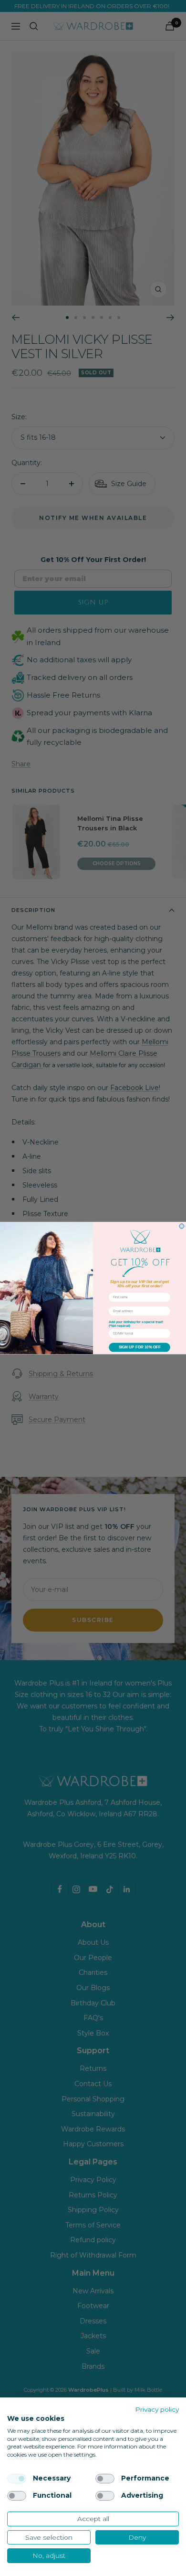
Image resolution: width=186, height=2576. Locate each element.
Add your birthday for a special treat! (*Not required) (136, 1324)
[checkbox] (17, 2479)
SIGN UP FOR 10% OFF (140, 1347)
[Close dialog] (182, 1226)
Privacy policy (157, 2409)
